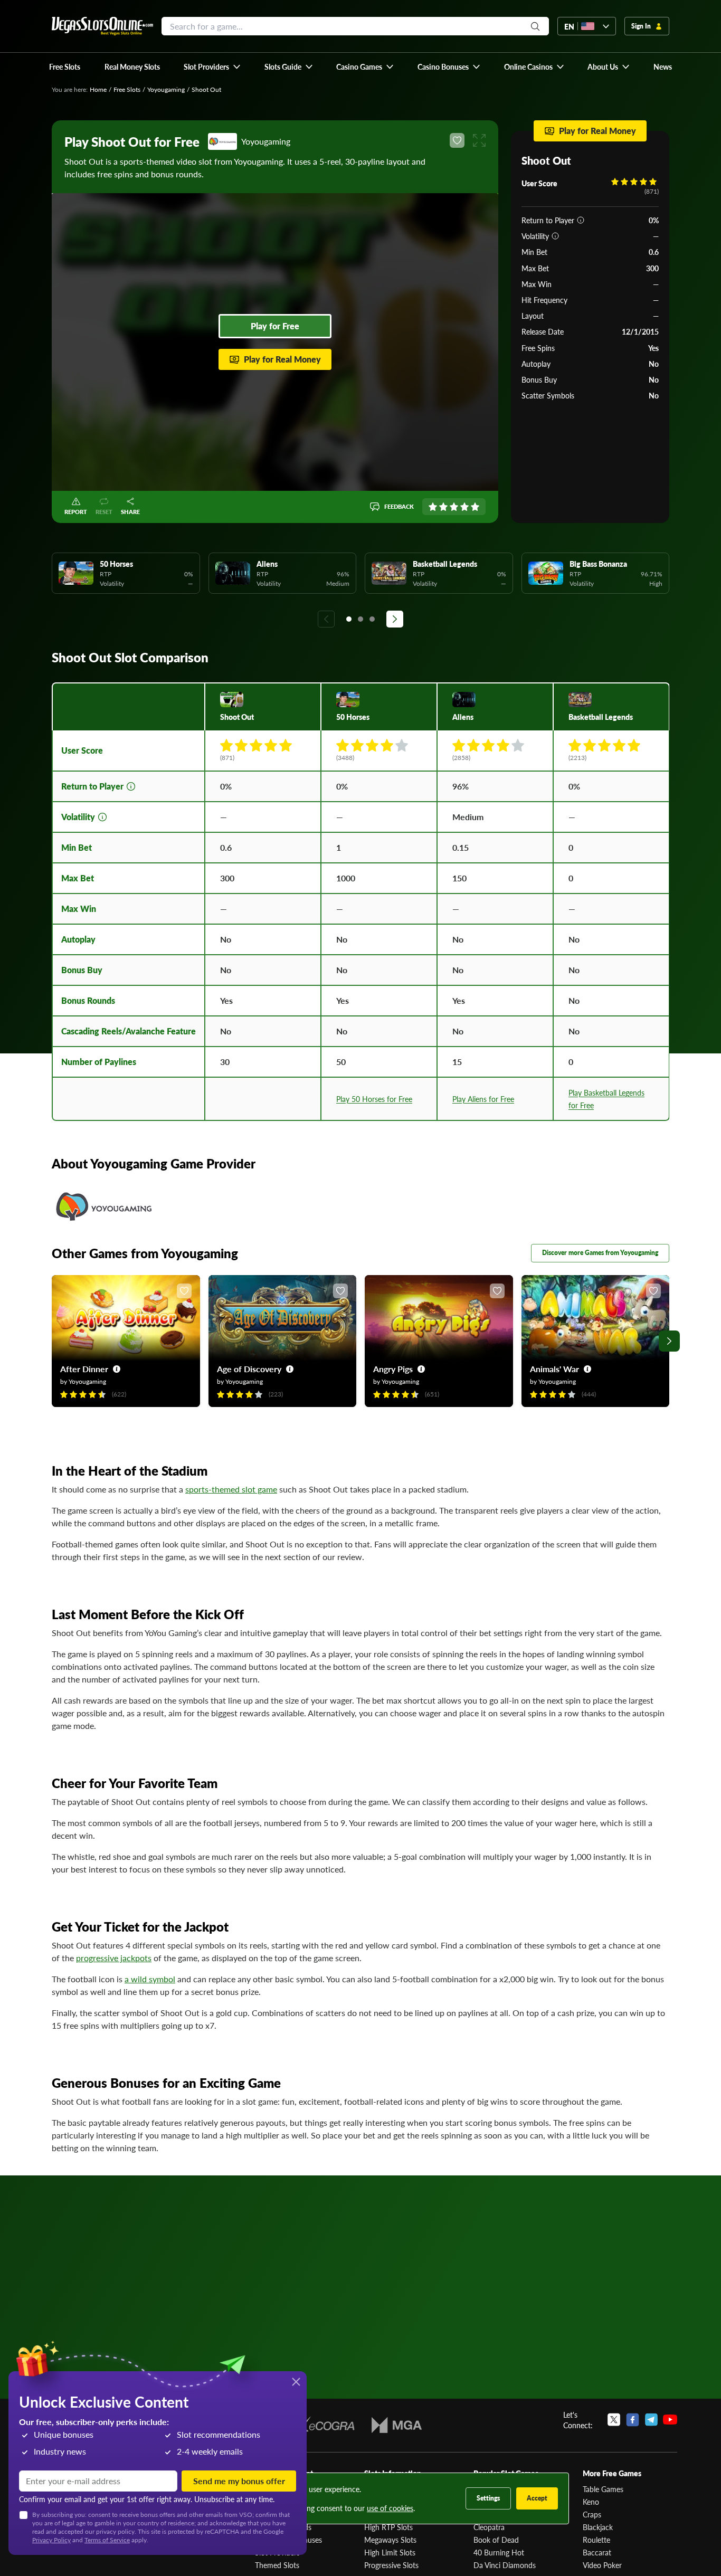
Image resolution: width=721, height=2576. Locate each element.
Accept (537, 2498)
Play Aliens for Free (483, 1099)
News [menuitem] (663, 66)
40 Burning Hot (499, 2552)
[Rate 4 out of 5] (464, 507)
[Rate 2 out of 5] (443, 507)
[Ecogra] (324, 2425)
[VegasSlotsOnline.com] (102, 26)
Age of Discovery (249, 1369)
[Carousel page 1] (349, 619)
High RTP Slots (388, 2527)
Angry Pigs (393, 1369)
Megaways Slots (390, 2540)
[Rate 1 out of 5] (433, 507)
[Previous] (326, 619)
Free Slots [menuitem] (65, 66)
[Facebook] (633, 2420)
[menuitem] (212, 66)
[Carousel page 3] (372, 619)
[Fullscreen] (479, 140)
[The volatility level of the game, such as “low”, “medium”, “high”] (555, 236)
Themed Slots (277, 2565)
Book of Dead (496, 2540)
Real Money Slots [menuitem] (132, 66)
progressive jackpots (114, 1958)
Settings (488, 2498)
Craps (592, 2514)
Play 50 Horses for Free (374, 1099)
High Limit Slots (390, 2552)
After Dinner (84, 1369)
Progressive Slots (391, 2565)
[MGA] (397, 2425)
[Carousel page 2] (360, 619)
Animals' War (554, 1369)
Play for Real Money (282, 359)
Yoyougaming (166, 89)
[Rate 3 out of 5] (454, 507)
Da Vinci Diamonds (505, 2565)
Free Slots (127, 89)
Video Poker (602, 2565)
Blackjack (598, 2527)
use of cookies (390, 2508)
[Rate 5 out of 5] (475, 507)
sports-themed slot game (231, 1489)
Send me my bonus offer (239, 2481)
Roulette (596, 2540)
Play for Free (275, 326)
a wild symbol (150, 1979)
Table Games (603, 2489)
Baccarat (597, 2552)
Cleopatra (489, 2527)
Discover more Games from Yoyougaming (600, 1253)
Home (98, 89)
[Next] (395, 619)
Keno (591, 2502)
